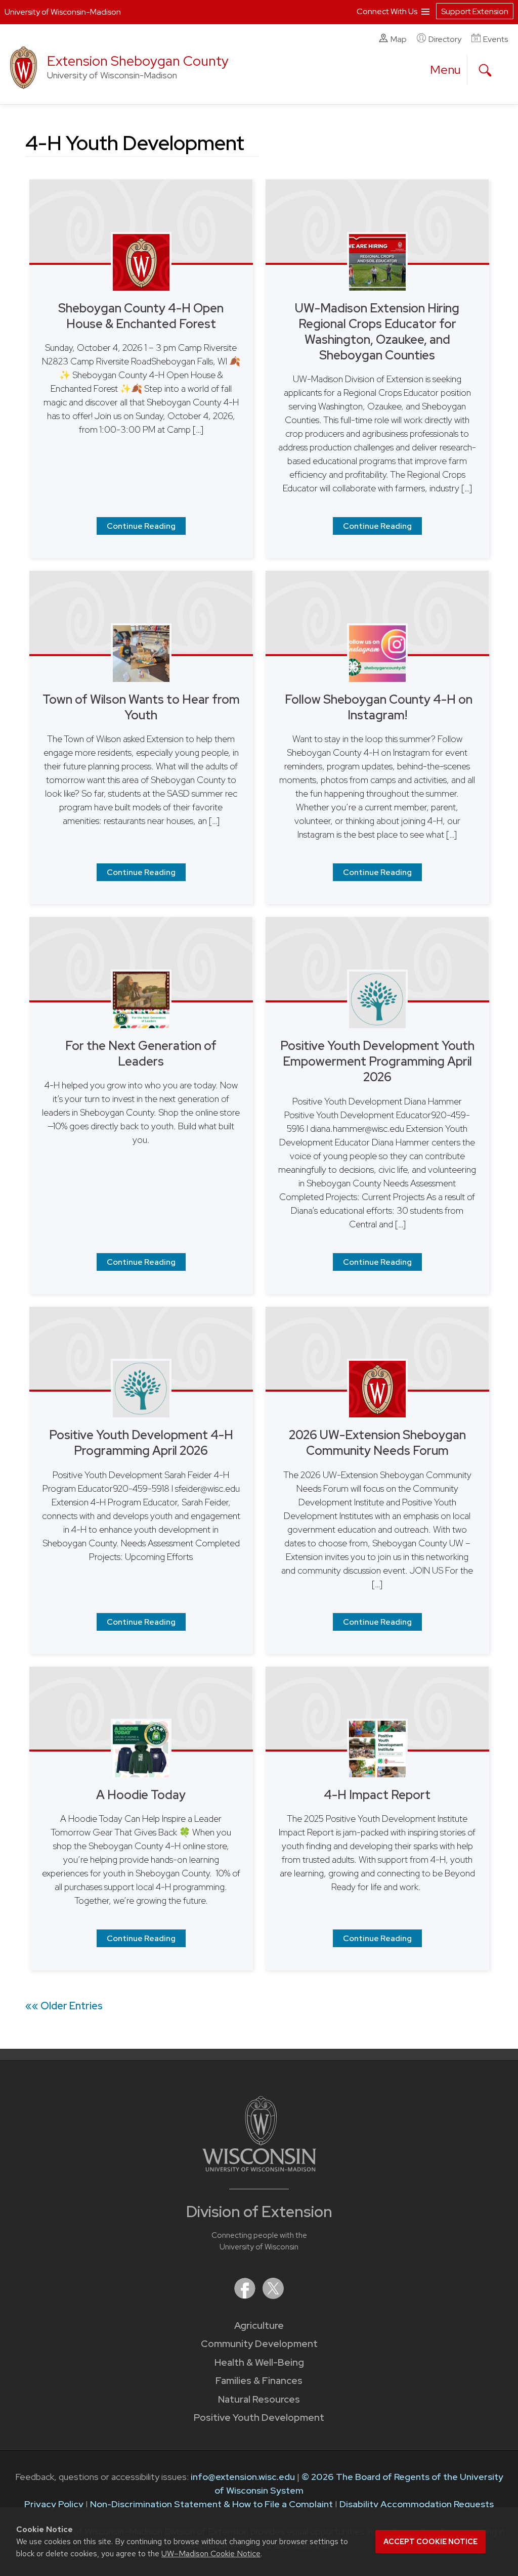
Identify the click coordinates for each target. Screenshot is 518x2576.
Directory (445, 39)
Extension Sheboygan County (138, 61)
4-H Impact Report (377, 1795)
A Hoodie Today (141, 1795)
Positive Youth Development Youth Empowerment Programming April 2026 (377, 1061)
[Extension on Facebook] (246, 2296)
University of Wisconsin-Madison (63, 12)
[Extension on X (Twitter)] (273, 2296)
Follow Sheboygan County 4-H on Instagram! (377, 707)
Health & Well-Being (259, 2362)
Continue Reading (141, 526)
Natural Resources (259, 2399)
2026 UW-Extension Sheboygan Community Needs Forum (377, 1443)
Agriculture (259, 2326)
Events (495, 39)
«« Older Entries (64, 2006)
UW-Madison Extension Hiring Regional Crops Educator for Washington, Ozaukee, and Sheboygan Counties (377, 332)
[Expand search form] (485, 70)
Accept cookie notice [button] (430, 2542)
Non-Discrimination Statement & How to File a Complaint (211, 2504)
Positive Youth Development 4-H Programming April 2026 (141, 1443)
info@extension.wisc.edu (243, 2477)
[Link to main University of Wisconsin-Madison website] (259, 2168)
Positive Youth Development (259, 2418)
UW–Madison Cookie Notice (211, 2554)
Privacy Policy (54, 2504)
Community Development (259, 2344)
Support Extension (475, 11)
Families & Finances (259, 2381)
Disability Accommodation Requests (417, 2504)
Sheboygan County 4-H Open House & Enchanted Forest (141, 316)
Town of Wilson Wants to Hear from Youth (141, 707)
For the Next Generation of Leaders (141, 1053)
